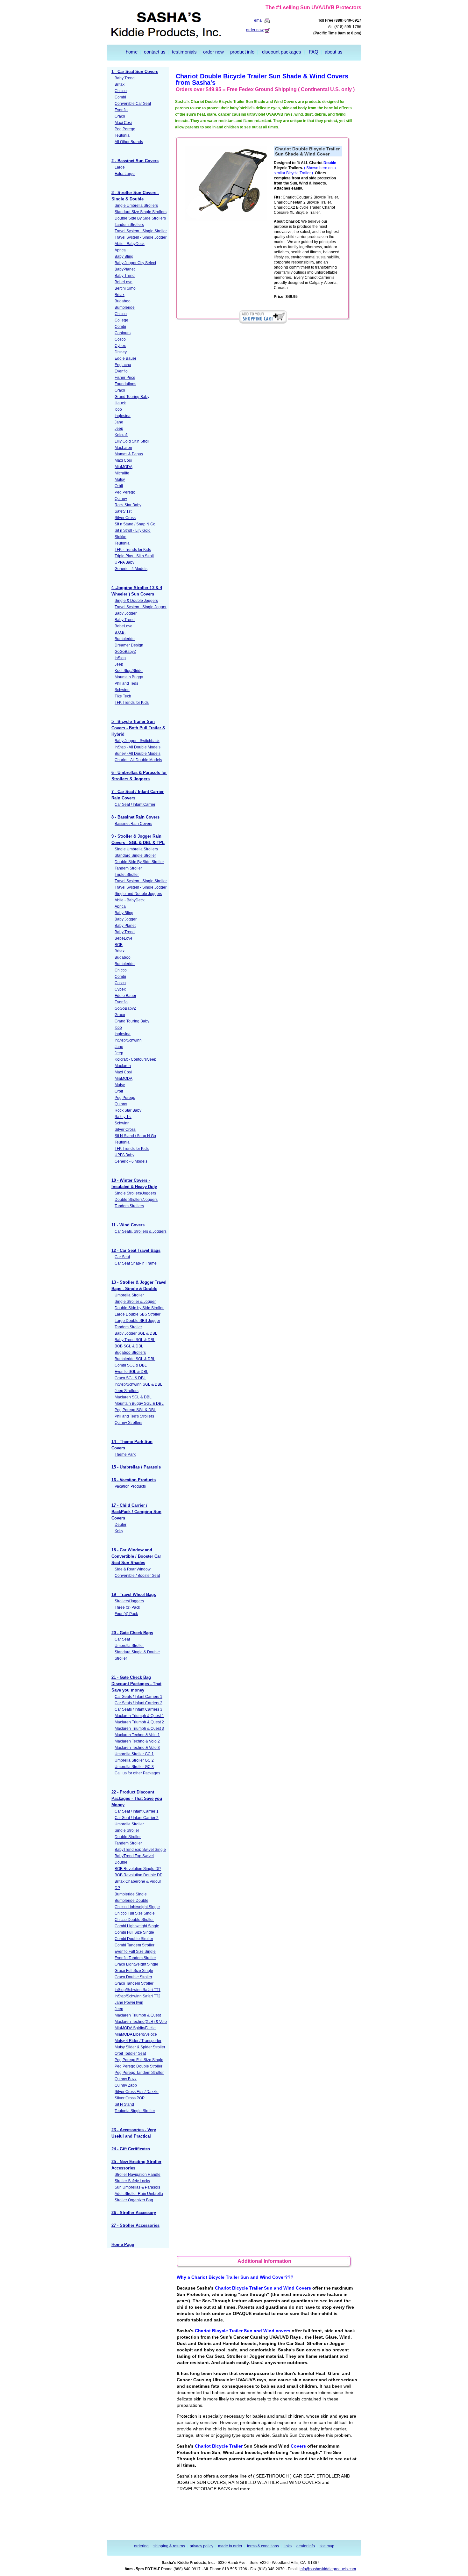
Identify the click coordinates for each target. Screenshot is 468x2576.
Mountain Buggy (129, 677)
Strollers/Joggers (129, 1601)
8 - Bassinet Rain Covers (135, 817)
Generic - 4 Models (131, 569)
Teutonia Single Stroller (135, 2111)
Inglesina (123, 416)
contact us (155, 52)
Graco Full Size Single (134, 1971)
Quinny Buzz (126, 2079)
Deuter (121, 1525)
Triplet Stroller (127, 875)
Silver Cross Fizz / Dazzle (137, 2092)
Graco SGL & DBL (130, 1378)
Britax (120, 84)
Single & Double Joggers (136, 601)
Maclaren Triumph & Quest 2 (139, 1722)
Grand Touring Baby (132, 397)
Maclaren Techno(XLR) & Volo (141, 2022)
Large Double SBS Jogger (137, 1321)
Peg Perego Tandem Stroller (139, 2073)
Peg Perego (125, 129)
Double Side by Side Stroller (139, 1308)
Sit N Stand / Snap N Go (135, 1136)
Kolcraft (121, 435)
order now (255, 30)
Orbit (119, 486)
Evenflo (121, 110)
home (132, 52)
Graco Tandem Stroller (134, 1983)
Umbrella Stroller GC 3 (134, 1767)
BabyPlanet (125, 269)
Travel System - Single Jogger (141, 237)
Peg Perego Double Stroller (138, 2066)
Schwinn (122, 690)
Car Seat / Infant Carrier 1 (137, 1811)
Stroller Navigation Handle (138, 2175)
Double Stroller (128, 1837)
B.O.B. (120, 632)
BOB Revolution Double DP (138, 1875)
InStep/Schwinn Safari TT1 (138, 1990)
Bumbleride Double (131, 1901)
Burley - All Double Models (138, 754)
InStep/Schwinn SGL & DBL (138, 1384)
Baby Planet (125, 926)
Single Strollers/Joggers (135, 1193)
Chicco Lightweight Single (137, 1907)
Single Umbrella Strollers (136, 206)
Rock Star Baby (128, 505)
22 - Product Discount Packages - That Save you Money (137, 1798)
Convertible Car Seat (133, 104)
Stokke (121, 537)
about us (334, 52)
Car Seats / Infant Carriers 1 (138, 1697)
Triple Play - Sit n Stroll (134, 556)
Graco (120, 116)
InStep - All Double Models (138, 747)
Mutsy (120, 480)
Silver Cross (125, 518)
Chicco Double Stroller (134, 1920)
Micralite (122, 473)
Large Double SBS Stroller (138, 1314)
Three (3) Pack (127, 1607)
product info (242, 52)
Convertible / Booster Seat (137, 1576)
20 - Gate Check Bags (132, 1633)
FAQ (314, 52)
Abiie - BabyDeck (130, 244)
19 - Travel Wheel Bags (134, 1595)
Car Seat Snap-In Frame (136, 1263)
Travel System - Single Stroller (141, 231)
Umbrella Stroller (129, 1295)
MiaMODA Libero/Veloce (136, 2034)
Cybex (120, 346)
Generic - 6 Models (131, 1161)
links (288, 2546)
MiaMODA (124, 467)
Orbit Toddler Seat (130, 2053)
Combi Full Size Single (134, 1932)
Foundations (125, 384)
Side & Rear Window (133, 1569)
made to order (230, 2546)
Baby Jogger (126, 613)
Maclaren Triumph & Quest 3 (139, 1728)
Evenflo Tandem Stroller (135, 1958)
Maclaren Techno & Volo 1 (137, 1735)
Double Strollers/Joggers (136, 1200)
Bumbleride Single (131, 1894)
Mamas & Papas (129, 454)
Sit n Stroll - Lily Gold (133, 530)
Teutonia (122, 135)
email (259, 20)
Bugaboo (123, 301)
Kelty (119, 1531)
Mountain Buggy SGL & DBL (139, 1403)
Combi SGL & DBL (131, 1365)
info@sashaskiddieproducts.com (328, 2569)
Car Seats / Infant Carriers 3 (138, 1709)
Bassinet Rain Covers (133, 824)
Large (120, 167)
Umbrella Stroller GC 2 (134, 1760)
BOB (119, 945)
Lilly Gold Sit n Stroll (132, 441)
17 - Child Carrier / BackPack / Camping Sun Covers (136, 1512)
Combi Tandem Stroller (135, 1945)
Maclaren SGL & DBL (133, 1397)
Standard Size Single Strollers (141, 212)
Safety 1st (123, 511)
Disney (121, 352)
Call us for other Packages (137, 1773)
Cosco (120, 339)
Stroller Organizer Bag (134, 2200)
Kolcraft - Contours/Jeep (135, 1059)
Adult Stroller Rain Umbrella (139, 2194)
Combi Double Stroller (134, 1939)
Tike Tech (123, 696)
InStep (120, 658)
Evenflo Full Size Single (135, 1952)
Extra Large (125, 174)
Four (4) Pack (126, 1614)
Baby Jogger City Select (135, 263)
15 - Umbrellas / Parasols (136, 1467)
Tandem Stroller (128, 868)
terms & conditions (263, 2546)
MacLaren (123, 448)
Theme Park (125, 1454)
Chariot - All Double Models (138, 760)
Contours (123, 333)
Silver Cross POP (130, 2098)
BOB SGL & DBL (129, 1346)
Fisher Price (125, 378)
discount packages (282, 52)
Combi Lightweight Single (137, 1926)
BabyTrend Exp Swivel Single (140, 1850)
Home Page (123, 2244)
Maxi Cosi (123, 123)
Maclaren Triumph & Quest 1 (139, 1716)
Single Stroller (127, 1830)
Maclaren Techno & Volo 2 (137, 1741)
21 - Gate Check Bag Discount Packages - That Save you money (136, 1684)
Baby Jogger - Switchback (137, 741)
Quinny (121, 499)
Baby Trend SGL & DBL (135, 1340)
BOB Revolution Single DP (138, 1869)
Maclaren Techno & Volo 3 (137, 1748)
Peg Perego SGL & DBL (135, 1410)
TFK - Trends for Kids (133, 550)
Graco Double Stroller (133, 1977)
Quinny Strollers (128, 1423)
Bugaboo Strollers (130, 1353)
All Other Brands (129, 142)
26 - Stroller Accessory (134, 2213)
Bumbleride (125, 307)
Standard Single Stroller (135, 855)
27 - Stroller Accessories (135, 2225)
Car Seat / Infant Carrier (135, 805)
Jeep (119, 429)
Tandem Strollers (129, 225)
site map (327, 2546)
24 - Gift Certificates (131, 2149)
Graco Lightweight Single (136, 1964)
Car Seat (122, 1257)
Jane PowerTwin (129, 2002)
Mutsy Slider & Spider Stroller (140, 2047)
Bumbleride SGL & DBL (135, 1359)
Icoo (118, 409)
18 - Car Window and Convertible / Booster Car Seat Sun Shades (136, 1556)
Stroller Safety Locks (132, 2181)
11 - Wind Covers (128, 1225)
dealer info (306, 2546)
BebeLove (124, 282)
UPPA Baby (124, 562)
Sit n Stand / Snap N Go (135, 524)
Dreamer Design (129, 645)
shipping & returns (169, 2546)
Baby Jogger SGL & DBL (136, 1333)
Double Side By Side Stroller (139, 862)
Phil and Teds (126, 683)
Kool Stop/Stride (129, 671)
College (121, 320)
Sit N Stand (124, 2104)
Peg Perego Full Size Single (139, 2060)
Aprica (120, 250)
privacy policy (202, 2546)
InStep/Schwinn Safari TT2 (138, 1996)
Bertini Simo (125, 288)
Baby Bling (124, 256)
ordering (141, 2546)
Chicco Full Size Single (135, 1913)
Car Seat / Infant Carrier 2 (137, 1818)
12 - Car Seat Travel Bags (136, 1250)
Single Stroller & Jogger (135, 1302)
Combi (120, 97)
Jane (119, 422)
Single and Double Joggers (138, 894)
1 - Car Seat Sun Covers (135, 72)
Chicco (121, 91)
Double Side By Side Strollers (140, 218)
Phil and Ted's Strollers (134, 1416)
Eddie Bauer (125, 358)
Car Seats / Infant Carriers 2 (138, 1703)
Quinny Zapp (126, 2085)
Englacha (123, 365)
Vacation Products (130, 1486)
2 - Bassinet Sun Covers (135, 161)
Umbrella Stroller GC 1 (134, 1754)
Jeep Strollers (127, 1391)
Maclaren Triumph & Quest (138, 2015)
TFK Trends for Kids (132, 703)
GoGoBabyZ (125, 652)
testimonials (184, 52)
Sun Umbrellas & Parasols (137, 2187)
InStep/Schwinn (128, 1040)
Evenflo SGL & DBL (131, 1372)
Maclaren (123, 1066)
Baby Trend (125, 78)
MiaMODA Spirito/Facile (135, 2028)
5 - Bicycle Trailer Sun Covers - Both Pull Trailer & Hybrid (138, 728)
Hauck (120, 403)
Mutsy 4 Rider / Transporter (138, 2041)
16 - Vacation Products (134, 1480)
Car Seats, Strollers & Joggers (141, 1231)
